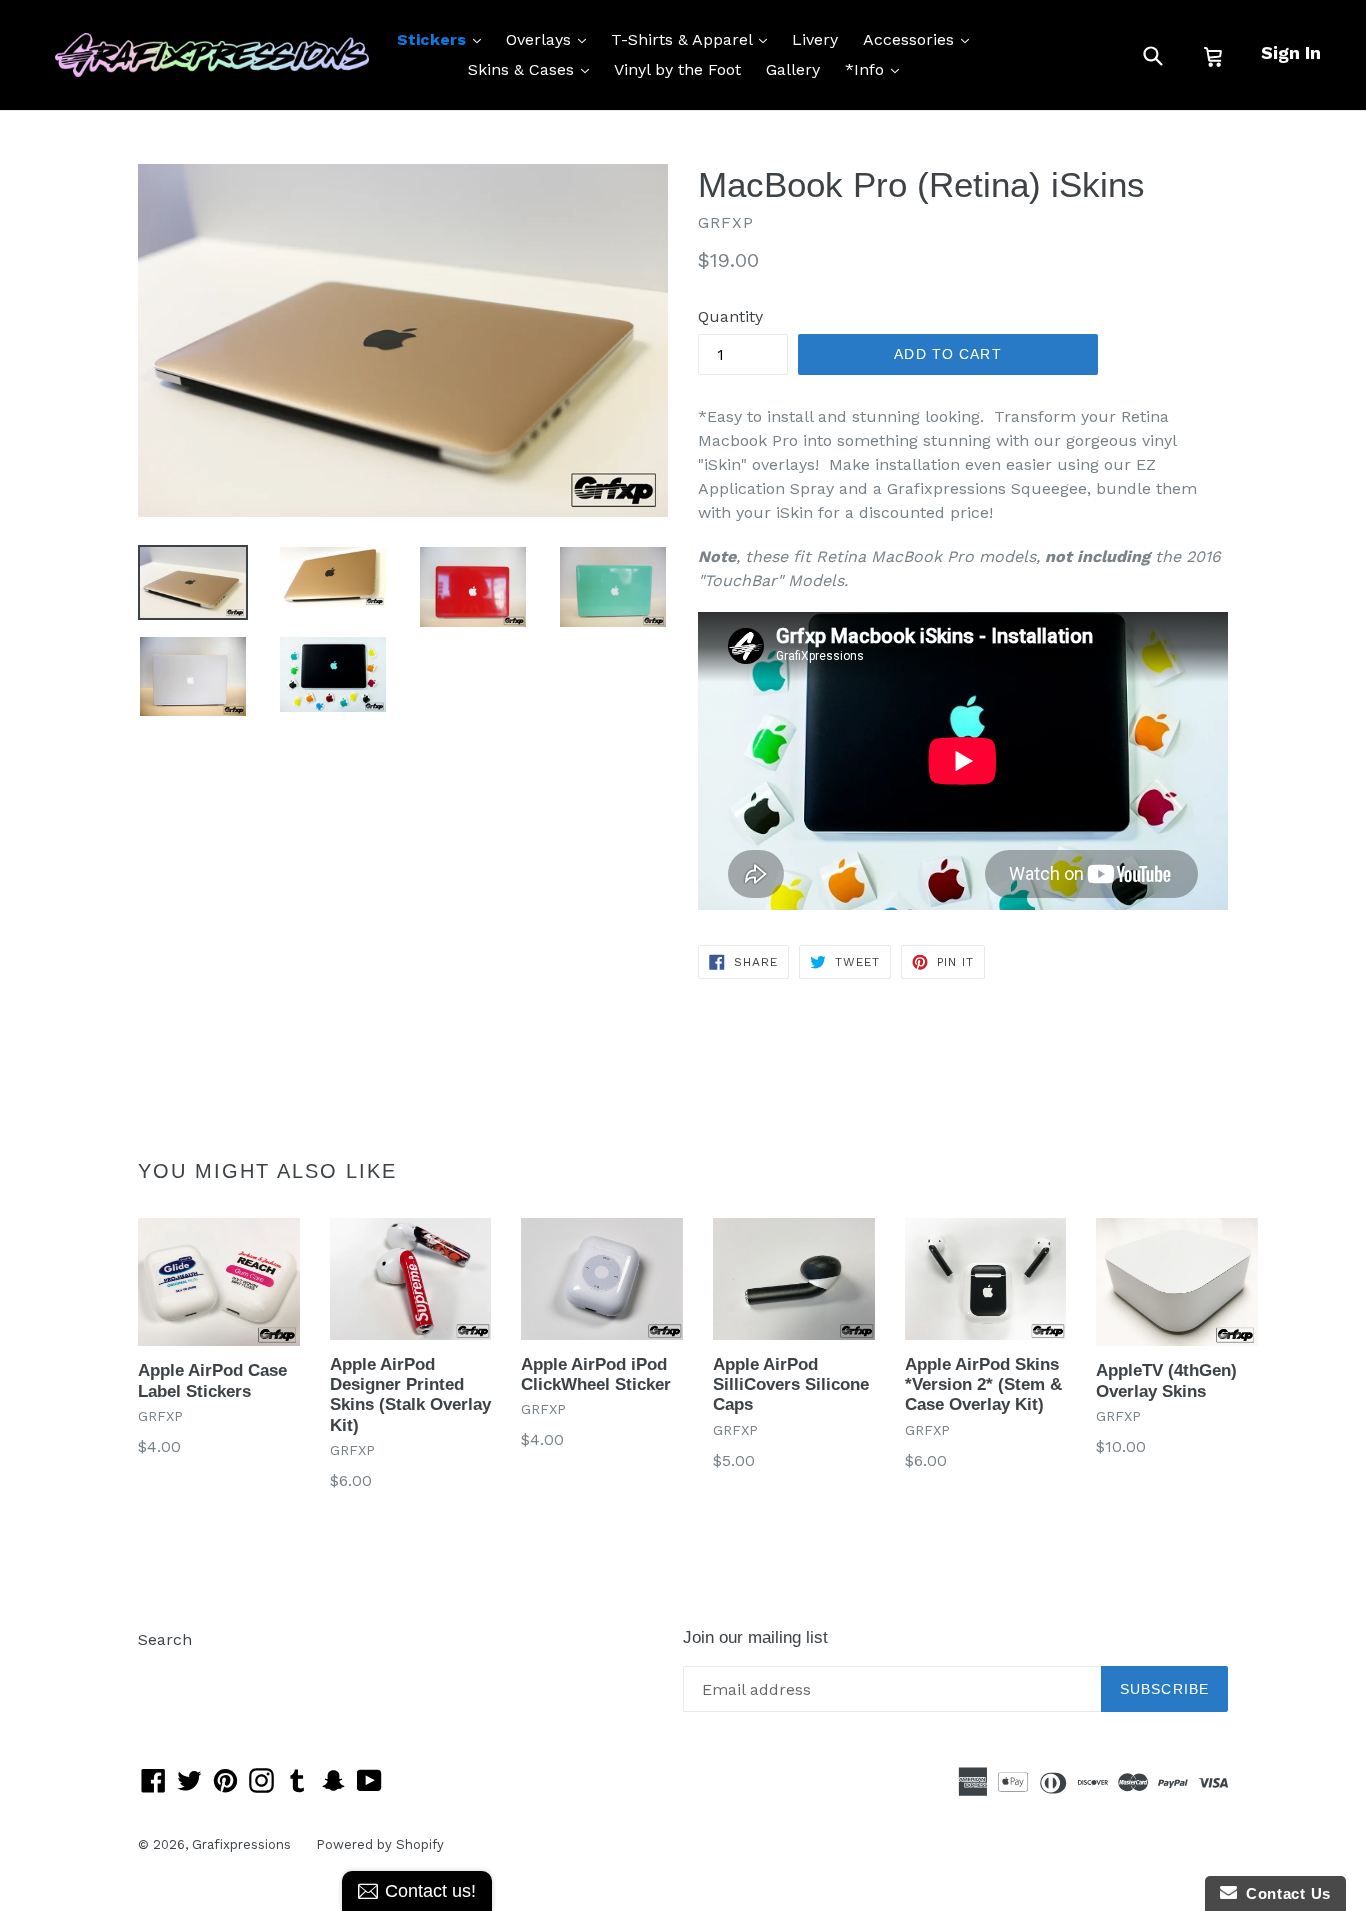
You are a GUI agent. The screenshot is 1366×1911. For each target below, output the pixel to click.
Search (165, 1639)
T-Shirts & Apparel (694, 39)
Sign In (1291, 52)
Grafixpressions (241, 1844)
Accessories (921, 39)
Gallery (793, 69)
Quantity (730, 316)
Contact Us (1284, 1893)
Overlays (551, 39)
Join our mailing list (755, 1637)
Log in (161, 1669)
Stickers (444, 39)
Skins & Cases (533, 69)
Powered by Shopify (380, 1844)
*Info (877, 69)
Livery (815, 39)
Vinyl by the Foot (677, 69)
